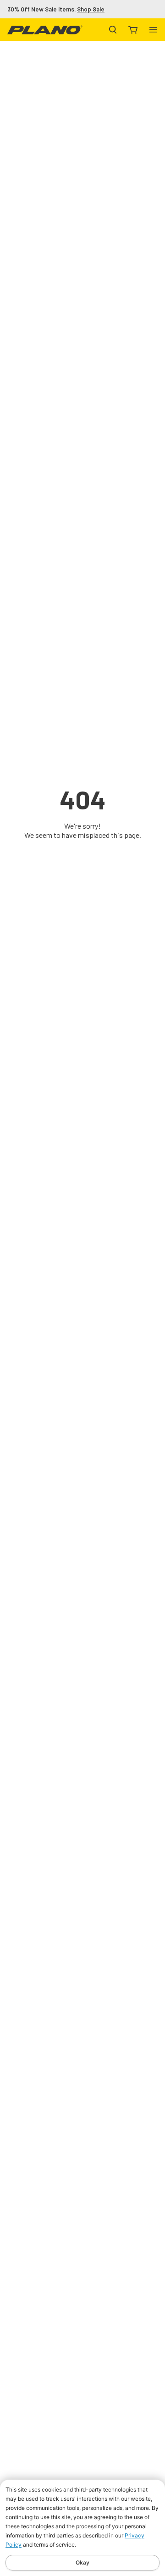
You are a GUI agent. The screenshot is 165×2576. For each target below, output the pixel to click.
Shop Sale (91, 9)
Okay (82, 2562)
